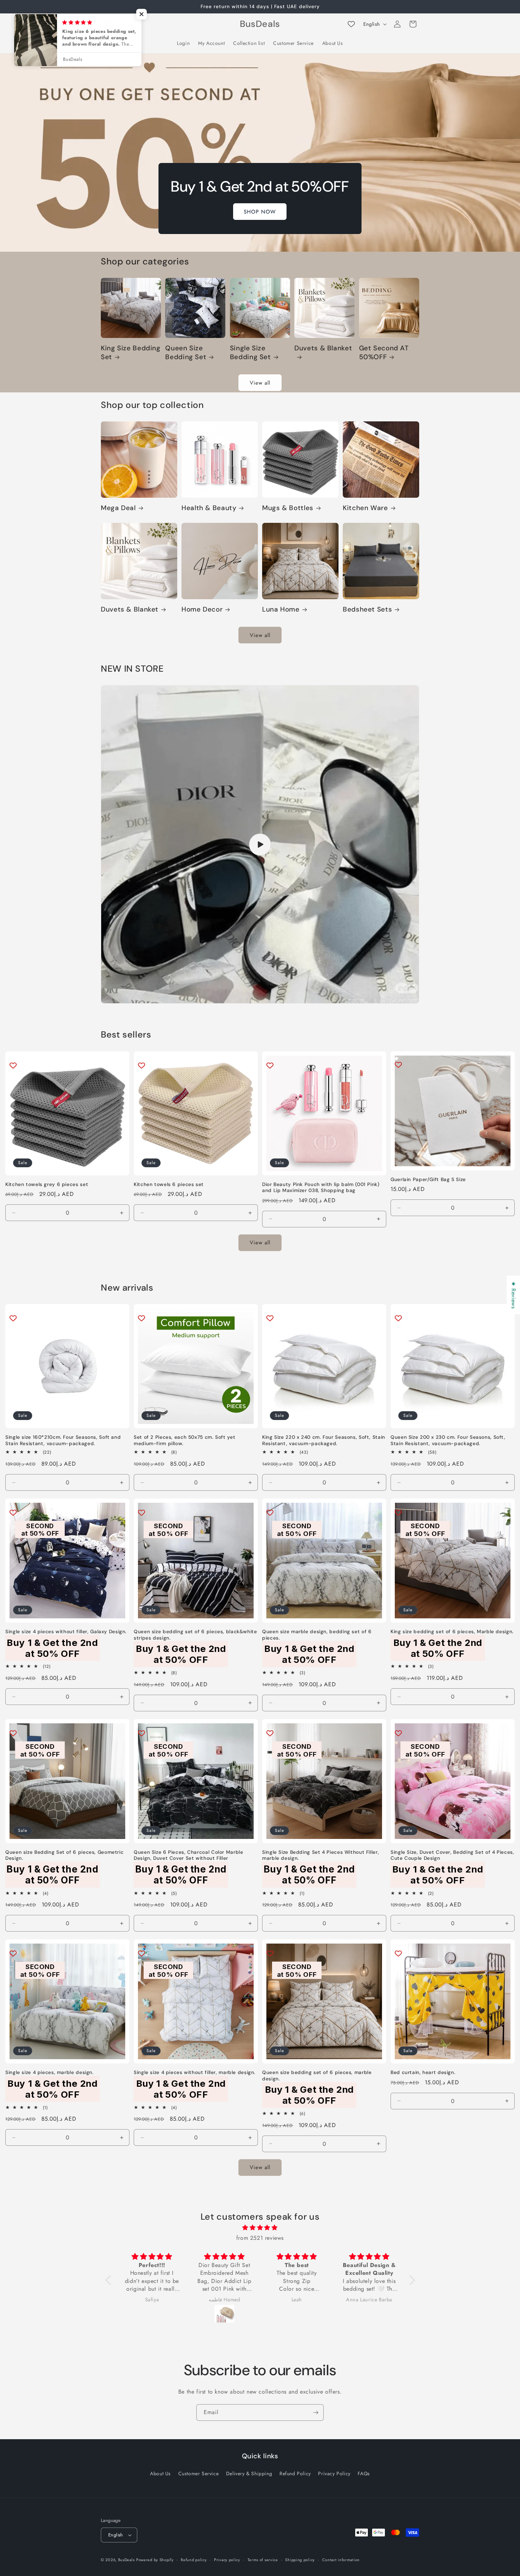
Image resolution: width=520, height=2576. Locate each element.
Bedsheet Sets (367, 609)
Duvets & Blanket (323, 348)
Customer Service (199, 2473)
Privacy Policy (334, 2473)
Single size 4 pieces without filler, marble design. (195, 2072)
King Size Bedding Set (131, 352)
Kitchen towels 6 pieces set (169, 1184)
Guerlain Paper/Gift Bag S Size (428, 1179)
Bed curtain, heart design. (423, 2072)
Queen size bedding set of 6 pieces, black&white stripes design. (195, 1635)
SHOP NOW (260, 211)
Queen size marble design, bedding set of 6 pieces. (317, 1635)
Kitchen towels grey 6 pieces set (47, 1184)
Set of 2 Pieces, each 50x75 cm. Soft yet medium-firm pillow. (184, 1440)
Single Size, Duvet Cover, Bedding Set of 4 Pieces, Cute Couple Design (452, 1855)
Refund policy (194, 2560)
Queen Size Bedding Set (186, 352)
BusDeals (126, 2560)
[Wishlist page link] (351, 24)
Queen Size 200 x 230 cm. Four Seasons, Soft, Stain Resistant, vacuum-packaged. (448, 1440)
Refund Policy (295, 2473)
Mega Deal (118, 508)
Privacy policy (227, 2560)
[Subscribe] (316, 2413)
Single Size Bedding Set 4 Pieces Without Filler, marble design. (320, 1855)
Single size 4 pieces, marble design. (50, 2072)
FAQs (364, 2473)
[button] (109, 24)
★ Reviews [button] (513, 1295)
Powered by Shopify (155, 2560)
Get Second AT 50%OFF (384, 352)
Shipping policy (300, 2560)
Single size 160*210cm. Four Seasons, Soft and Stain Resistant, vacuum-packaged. (63, 1440)
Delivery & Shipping (249, 2473)
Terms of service (263, 2560)
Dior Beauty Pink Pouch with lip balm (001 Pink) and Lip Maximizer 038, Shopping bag (321, 1188)
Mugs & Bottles (288, 508)
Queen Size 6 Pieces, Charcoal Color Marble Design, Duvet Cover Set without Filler (188, 1855)
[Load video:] (260, 844)
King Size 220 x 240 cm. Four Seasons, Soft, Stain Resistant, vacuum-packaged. (324, 1440)
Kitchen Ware (365, 508)
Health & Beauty (209, 508)
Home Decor (202, 609)
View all (260, 383)
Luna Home (281, 609)
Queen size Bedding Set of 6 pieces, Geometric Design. (64, 1855)
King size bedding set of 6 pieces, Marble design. (452, 1632)
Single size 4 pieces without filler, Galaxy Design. (66, 1632)
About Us (160, 2473)
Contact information (341, 2560)
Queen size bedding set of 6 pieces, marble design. (317, 2076)
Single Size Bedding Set (250, 352)
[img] (260, 2228)
